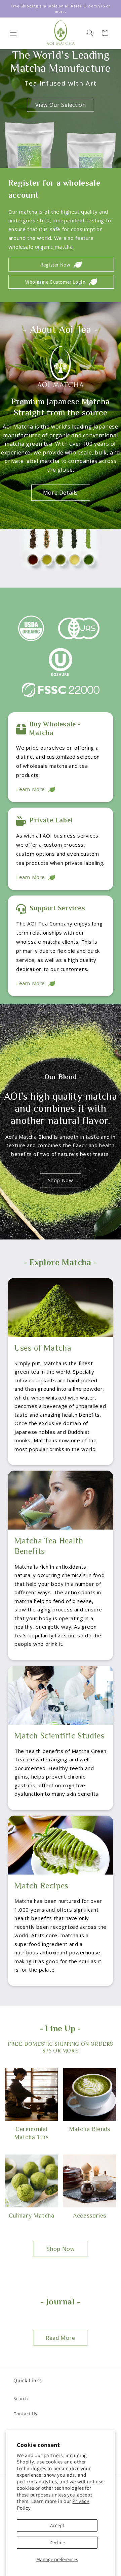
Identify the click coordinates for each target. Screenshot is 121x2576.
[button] (13, 33)
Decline (57, 2542)
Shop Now (61, 1180)
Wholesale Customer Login (55, 282)
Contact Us (25, 2414)
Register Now (55, 265)
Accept (57, 2525)
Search (21, 2398)
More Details (61, 493)
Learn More (31, 789)
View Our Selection (61, 105)
